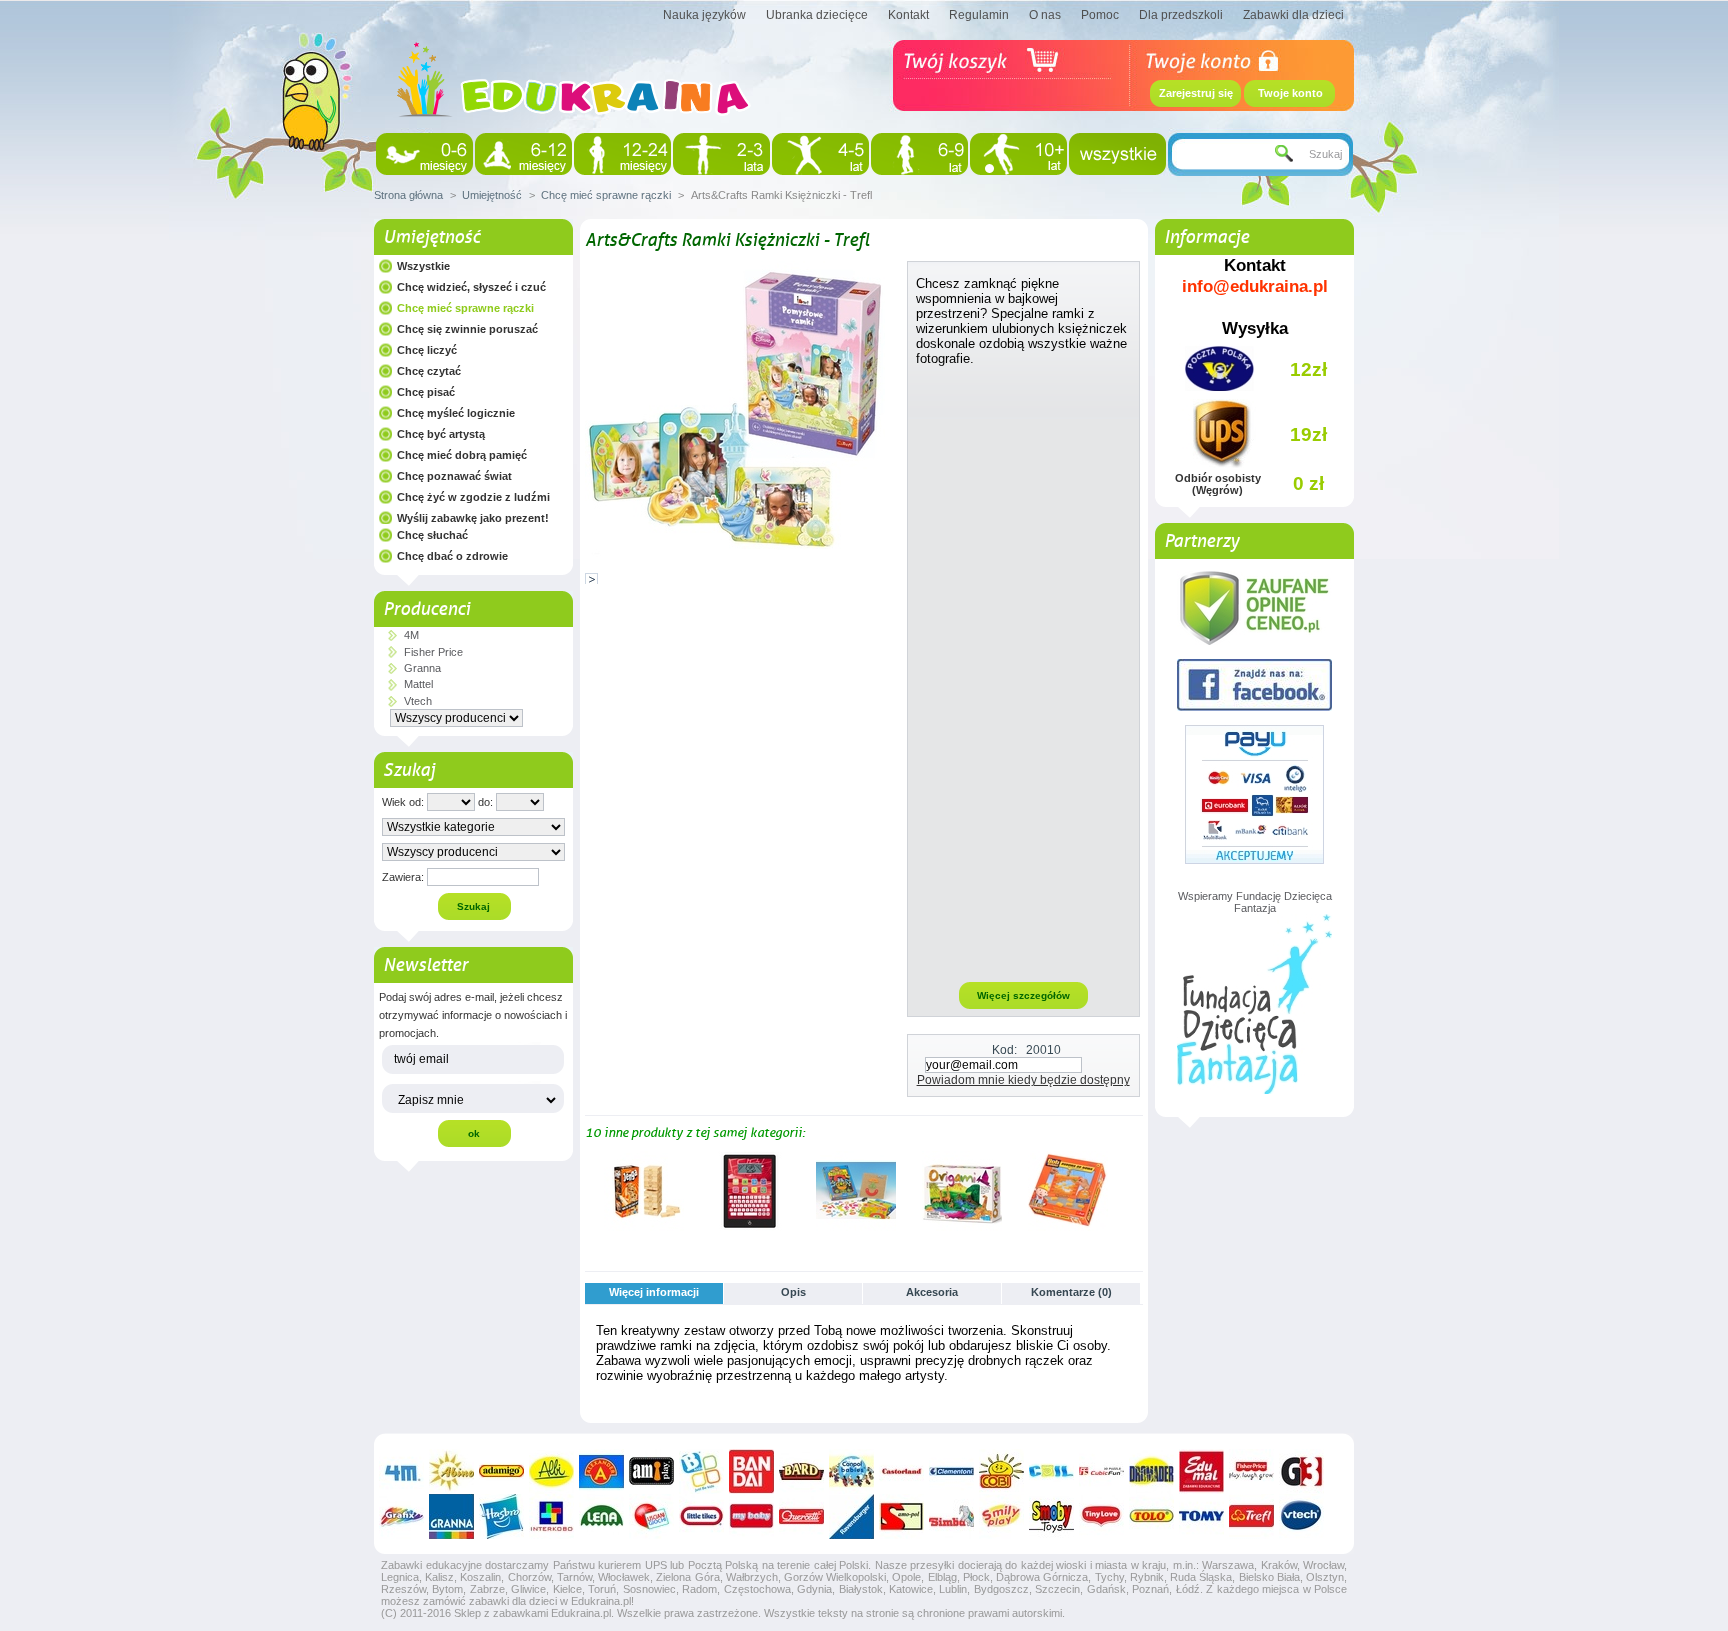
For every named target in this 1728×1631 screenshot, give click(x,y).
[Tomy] (1201, 1516)
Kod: (1004, 1050)
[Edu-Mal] (1201, 1471)
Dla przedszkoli (1181, 15)
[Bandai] (751, 1471)
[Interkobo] (551, 1516)
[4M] (401, 1471)
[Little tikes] (701, 1516)
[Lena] (601, 1516)
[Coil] (1051, 1471)
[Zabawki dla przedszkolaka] (820, 154)
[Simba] (951, 1516)
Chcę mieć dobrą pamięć (462, 455)
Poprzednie (589, 1190)
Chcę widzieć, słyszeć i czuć (471, 287)
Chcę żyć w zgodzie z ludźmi (473, 497)
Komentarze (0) (1071, 1292)
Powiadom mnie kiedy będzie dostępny (1023, 1080)
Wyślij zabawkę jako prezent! (473, 518)
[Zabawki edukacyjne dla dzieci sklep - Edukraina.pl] (574, 135)
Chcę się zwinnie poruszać (467, 329)
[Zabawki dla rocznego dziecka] (622, 154)
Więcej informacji (654, 1292)
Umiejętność (492, 195)
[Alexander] (601, 1471)
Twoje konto (1290, 93)
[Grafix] (401, 1516)
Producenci (426, 609)
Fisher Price (433, 652)
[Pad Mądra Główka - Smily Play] (750, 1227)
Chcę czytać (429, 371)
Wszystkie (423, 266)
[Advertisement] (1024, 673)
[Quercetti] (801, 1516)
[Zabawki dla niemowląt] (424, 154)
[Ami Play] (651, 1471)
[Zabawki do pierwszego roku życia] (523, 154)
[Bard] (801, 1471)
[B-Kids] (701, 1471)
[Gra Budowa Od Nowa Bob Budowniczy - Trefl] (1068, 1227)
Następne (1134, 1190)
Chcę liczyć (427, 350)
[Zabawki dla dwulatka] (721, 154)
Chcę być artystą (441, 434)
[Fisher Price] (1251, 1471)
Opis (793, 1292)
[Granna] (451, 1516)
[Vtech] (1301, 1516)
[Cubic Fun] (1101, 1471)
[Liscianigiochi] (651, 1516)
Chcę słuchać (432, 535)
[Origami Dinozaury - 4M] (962, 1227)
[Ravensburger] (851, 1516)
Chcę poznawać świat (454, 476)
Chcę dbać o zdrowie (452, 556)
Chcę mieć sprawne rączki (606, 195)
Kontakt (908, 15)
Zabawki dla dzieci (1293, 15)
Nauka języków (704, 15)
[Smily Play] (1001, 1516)
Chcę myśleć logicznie (456, 413)
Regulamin (979, 15)
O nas (1045, 15)
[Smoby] (1051, 1516)
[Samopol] (901, 1516)
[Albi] (551, 1471)
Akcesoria (932, 1292)
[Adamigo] (501, 1471)
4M (411, 635)
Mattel (418, 684)
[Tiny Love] (1101, 1516)
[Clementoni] (951, 1471)
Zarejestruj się (1196, 93)
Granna (422, 668)
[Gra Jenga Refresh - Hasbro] (644, 1227)
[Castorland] (901, 1471)
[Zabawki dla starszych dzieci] (1018, 154)
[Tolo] (1151, 1516)
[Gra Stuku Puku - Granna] (856, 1227)
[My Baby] (751, 1516)
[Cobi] (1001, 1471)
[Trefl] (1251, 1516)
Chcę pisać (426, 392)
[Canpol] (851, 1471)
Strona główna (408, 195)
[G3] (1301, 1471)
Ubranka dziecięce (817, 15)
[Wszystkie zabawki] (1117, 154)
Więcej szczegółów (1023, 995)
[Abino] (451, 1471)
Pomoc (1100, 15)
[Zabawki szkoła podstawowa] (919, 154)
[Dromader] (1151, 1471)
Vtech (418, 701)
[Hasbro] (501, 1516)
